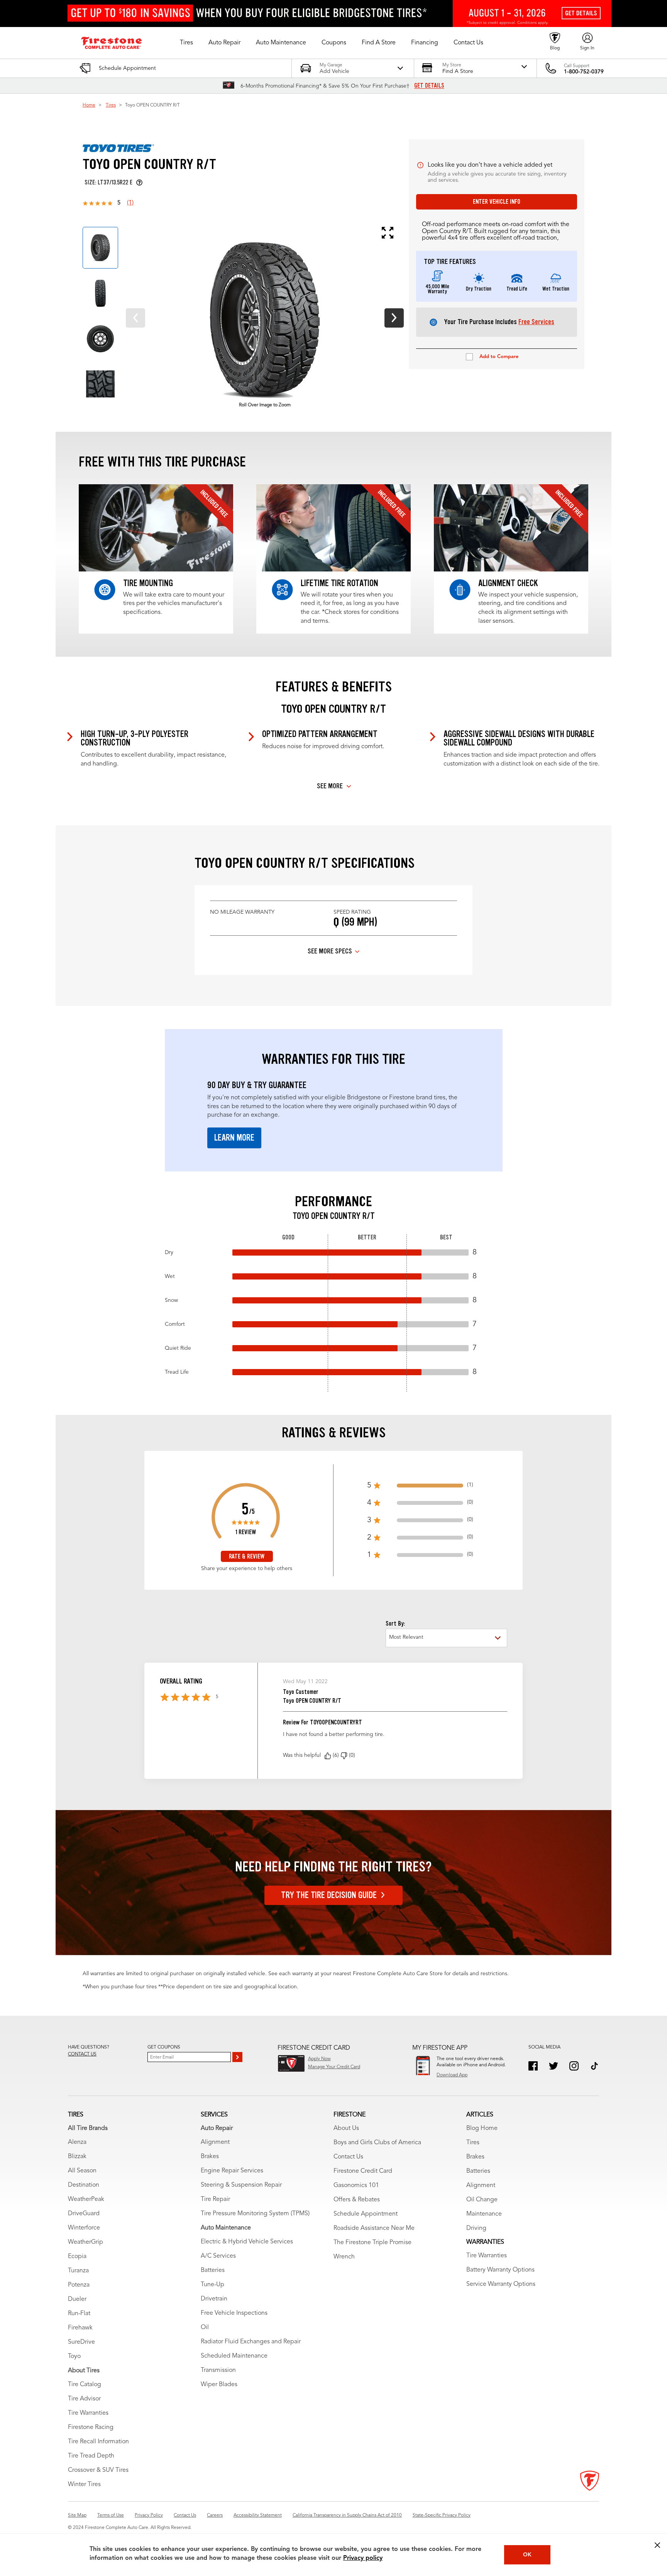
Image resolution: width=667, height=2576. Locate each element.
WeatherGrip (85, 2242)
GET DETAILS (429, 86)
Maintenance (484, 2214)
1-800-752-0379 (584, 72)
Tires (111, 105)
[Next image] (394, 318)
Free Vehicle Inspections (234, 2313)
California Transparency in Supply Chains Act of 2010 (347, 2515)
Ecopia (77, 2257)
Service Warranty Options (501, 2284)
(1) (130, 203)
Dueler (77, 2299)
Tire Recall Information (98, 2442)
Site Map (77, 2515)
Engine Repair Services (232, 2171)
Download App (452, 2075)
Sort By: (395, 1624)
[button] (186, 43)
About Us (346, 2128)
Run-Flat (79, 2314)
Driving (476, 2228)
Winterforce (84, 2228)
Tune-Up (212, 2285)
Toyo (74, 2356)
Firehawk (80, 2328)
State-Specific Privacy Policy (442, 2515)
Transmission (218, 2370)
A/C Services (218, 2256)
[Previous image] (135, 318)
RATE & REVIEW (247, 1556)
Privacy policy (363, 2558)
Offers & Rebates (357, 2200)
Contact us (82, 2054)
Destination (84, 2185)
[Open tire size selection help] (139, 183)
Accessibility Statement (258, 2515)
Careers (215, 2515)
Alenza (77, 2142)
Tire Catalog (85, 2385)
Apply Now (319, 2059)
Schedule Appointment (366, 2214)
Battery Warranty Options (500, 2270)
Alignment (215, 2142)
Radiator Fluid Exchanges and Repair (251, 2342)
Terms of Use (111, 2515)
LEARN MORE (234, 1138)
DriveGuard (84, 2214)
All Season (82, 2171)
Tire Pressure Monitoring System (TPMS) (255, 2214)
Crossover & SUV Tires (98, 2470)
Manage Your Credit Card (334, 2067)
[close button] (657, 2545)
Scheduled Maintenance (234, 2356)
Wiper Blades (219, 2385)
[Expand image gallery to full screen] (258, 233)
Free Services (536, 322)
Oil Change (482, 2200)
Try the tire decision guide (329, 1895)
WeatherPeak (86, 2199)
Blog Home (482, 2128)
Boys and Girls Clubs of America (377, 2143)
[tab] (100, 248)
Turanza (78, 2271)
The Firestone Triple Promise (372, 2243)
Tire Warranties (88, 2413)
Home (89, 105)
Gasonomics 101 (356, 2186)
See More (330, 786)
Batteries (213, 2270)
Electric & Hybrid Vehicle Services (247, 2242)
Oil (205, 2328)
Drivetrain (214, 2299)
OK (527, 2555)
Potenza (79, 2285)
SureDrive (81, 2342)
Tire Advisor (84, 2399)
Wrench (344, 2257)
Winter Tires (84, 2485)
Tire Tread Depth (91, 2456)
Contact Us (348, 2157)
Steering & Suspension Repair (241, 2185)
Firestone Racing (91, 2427)
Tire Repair (215, 2199)
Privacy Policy (149, 2515)
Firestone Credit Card (363, 2171)
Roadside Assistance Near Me (374, 2228)
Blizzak (77, 2157)
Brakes (210, 2157)
